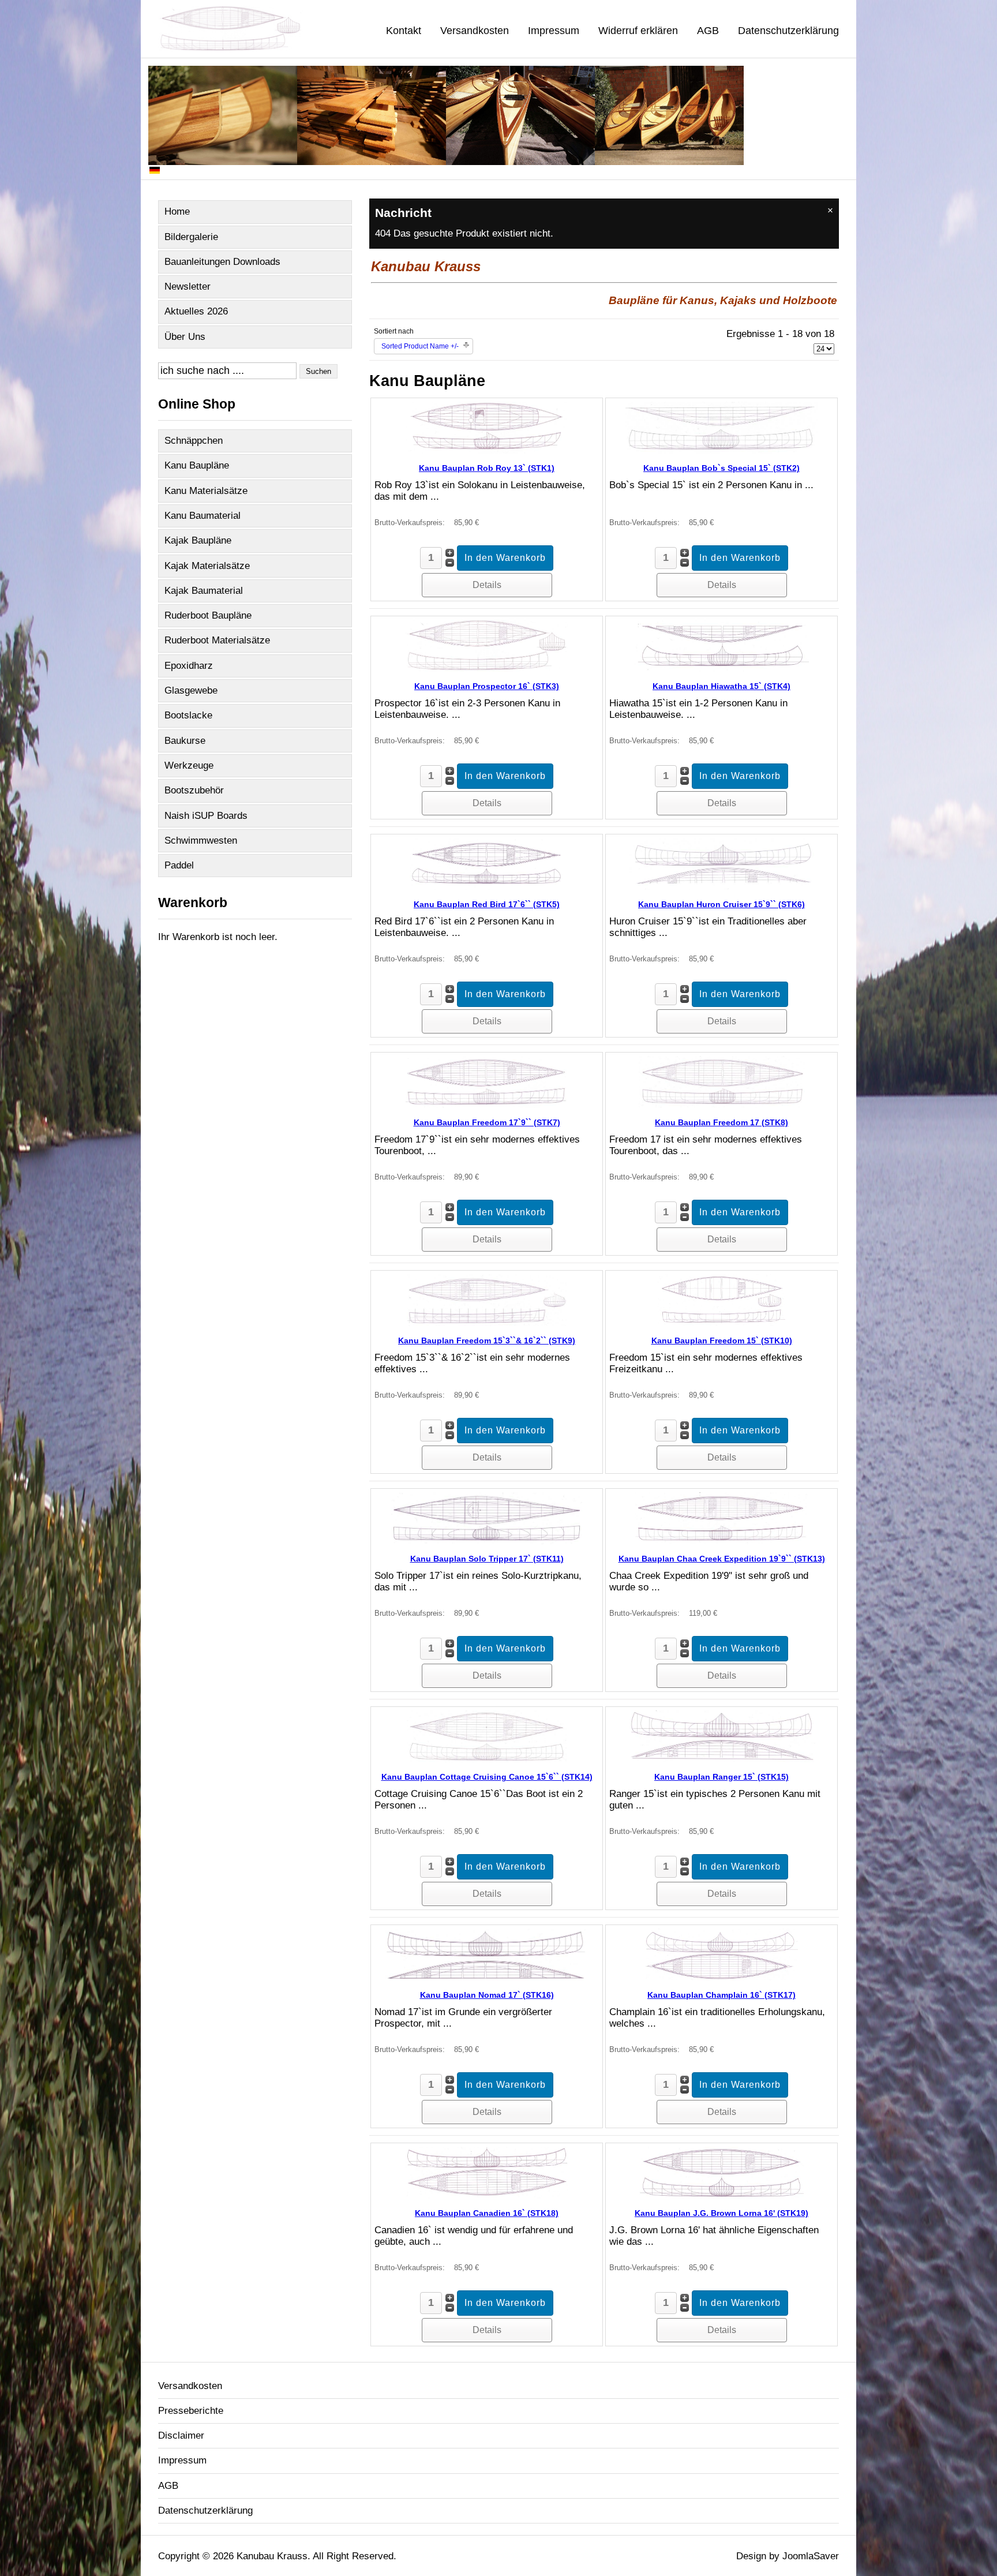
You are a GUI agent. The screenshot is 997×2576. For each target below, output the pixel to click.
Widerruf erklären (638, 31)
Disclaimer (181, 2435)
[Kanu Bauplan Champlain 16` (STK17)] (721, 1977)
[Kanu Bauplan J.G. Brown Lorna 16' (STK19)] (722, 2195)
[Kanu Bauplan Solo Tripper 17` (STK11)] (486, 1541)
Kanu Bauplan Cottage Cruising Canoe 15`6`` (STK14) (487, 1777)
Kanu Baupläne (197, 465)
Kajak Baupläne (198, 540)
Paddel (179, 865)
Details (487, 585)
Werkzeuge (189, 765)
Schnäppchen (194, 441)
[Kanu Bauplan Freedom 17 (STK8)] (722, 1105)
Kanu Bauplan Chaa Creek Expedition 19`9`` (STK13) (722, 1559)
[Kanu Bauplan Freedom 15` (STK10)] (721, 1323)
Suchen (318, 371)
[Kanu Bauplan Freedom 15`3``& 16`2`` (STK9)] (487, 1323)
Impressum (554, 31)
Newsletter (188, 287)
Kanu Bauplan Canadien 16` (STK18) (487, 2213)
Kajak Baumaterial (204, 591)
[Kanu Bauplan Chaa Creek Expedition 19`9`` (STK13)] (721, 1541)
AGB (708, 31)
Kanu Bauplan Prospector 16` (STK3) (487, 686)
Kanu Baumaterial (203, 516)
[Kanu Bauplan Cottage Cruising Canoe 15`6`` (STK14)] (487, 1759)
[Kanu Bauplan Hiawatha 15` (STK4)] (722, 669)
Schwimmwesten (201, 840)
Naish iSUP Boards (206, 816)
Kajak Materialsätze (207, 566)
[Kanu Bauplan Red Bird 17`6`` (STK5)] (487, 887)
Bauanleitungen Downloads (222, 262)
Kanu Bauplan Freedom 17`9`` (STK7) (487, 1122)
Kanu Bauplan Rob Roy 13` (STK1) (487, 468)
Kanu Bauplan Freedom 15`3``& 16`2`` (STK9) (487, 1341)
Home (177, 211)
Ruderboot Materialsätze (217, 640)
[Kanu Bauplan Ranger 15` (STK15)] (722, 1759)
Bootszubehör (194, 790)
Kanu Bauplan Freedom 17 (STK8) (721, 1122)
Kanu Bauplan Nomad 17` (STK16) (487, 1995)
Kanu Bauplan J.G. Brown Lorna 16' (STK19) (721, 2213)
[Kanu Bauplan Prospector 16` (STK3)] (486, 669)
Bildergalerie (191, 237)
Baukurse (185, 741)
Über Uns (185, 337)
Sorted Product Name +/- (420, 346)
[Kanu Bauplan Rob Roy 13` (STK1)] (487, 450)
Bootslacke (188, 715)
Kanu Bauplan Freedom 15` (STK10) (722, 1341)
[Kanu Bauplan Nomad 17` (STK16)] (487, 1977)
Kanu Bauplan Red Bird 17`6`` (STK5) (487, 904)
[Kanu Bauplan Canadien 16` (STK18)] (486, 2195)
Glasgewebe (191, 690)
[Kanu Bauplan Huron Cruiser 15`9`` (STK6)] (722, 887)
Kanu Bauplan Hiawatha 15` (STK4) (721, 686)
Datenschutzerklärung (788, 31)
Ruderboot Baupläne (208, 615)
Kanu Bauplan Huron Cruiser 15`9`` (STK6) (721, 904)
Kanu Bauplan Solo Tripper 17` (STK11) (487, 1559)
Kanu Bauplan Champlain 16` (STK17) (721, 1995)
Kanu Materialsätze (206, 491)
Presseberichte (191, 2411)
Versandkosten (475, 31)
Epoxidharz (189, 666)
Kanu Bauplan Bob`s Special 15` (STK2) (721, 468)
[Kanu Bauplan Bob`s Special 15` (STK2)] (721, 450)
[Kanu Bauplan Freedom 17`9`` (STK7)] (487, 1105)
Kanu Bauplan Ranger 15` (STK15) (721, 1777)
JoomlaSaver (811, 2556)
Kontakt (404, 31)
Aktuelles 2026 (196, 311)
